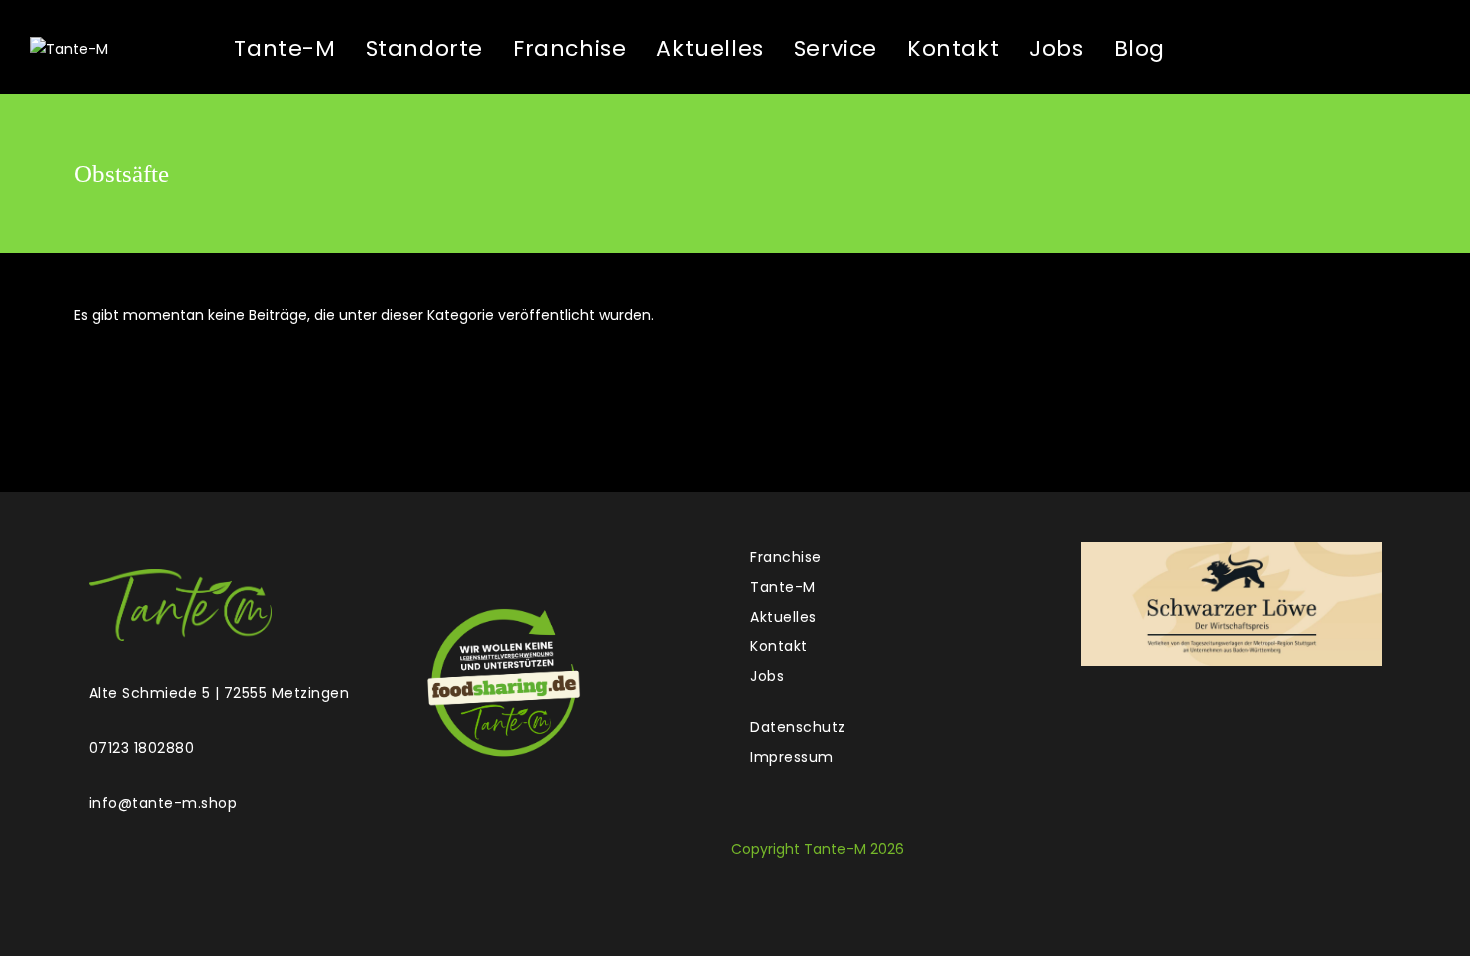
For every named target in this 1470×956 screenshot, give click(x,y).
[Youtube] (544, 560)
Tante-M (783, 587)
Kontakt (779, 646)
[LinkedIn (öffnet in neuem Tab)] (1365, 47)
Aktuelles (783, 617)
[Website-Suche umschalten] (1203, 49)
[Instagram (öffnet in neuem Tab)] (1313, 47)
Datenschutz (798, 727)
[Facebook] (437, 560)
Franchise (786, 557)
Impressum (792, 757)
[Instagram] (473, 560)
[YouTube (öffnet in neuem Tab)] (1417, 47)
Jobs (767, 676)
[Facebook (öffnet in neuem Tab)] (1261, 47)
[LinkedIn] (508, 560)
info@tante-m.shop (163, 803)
